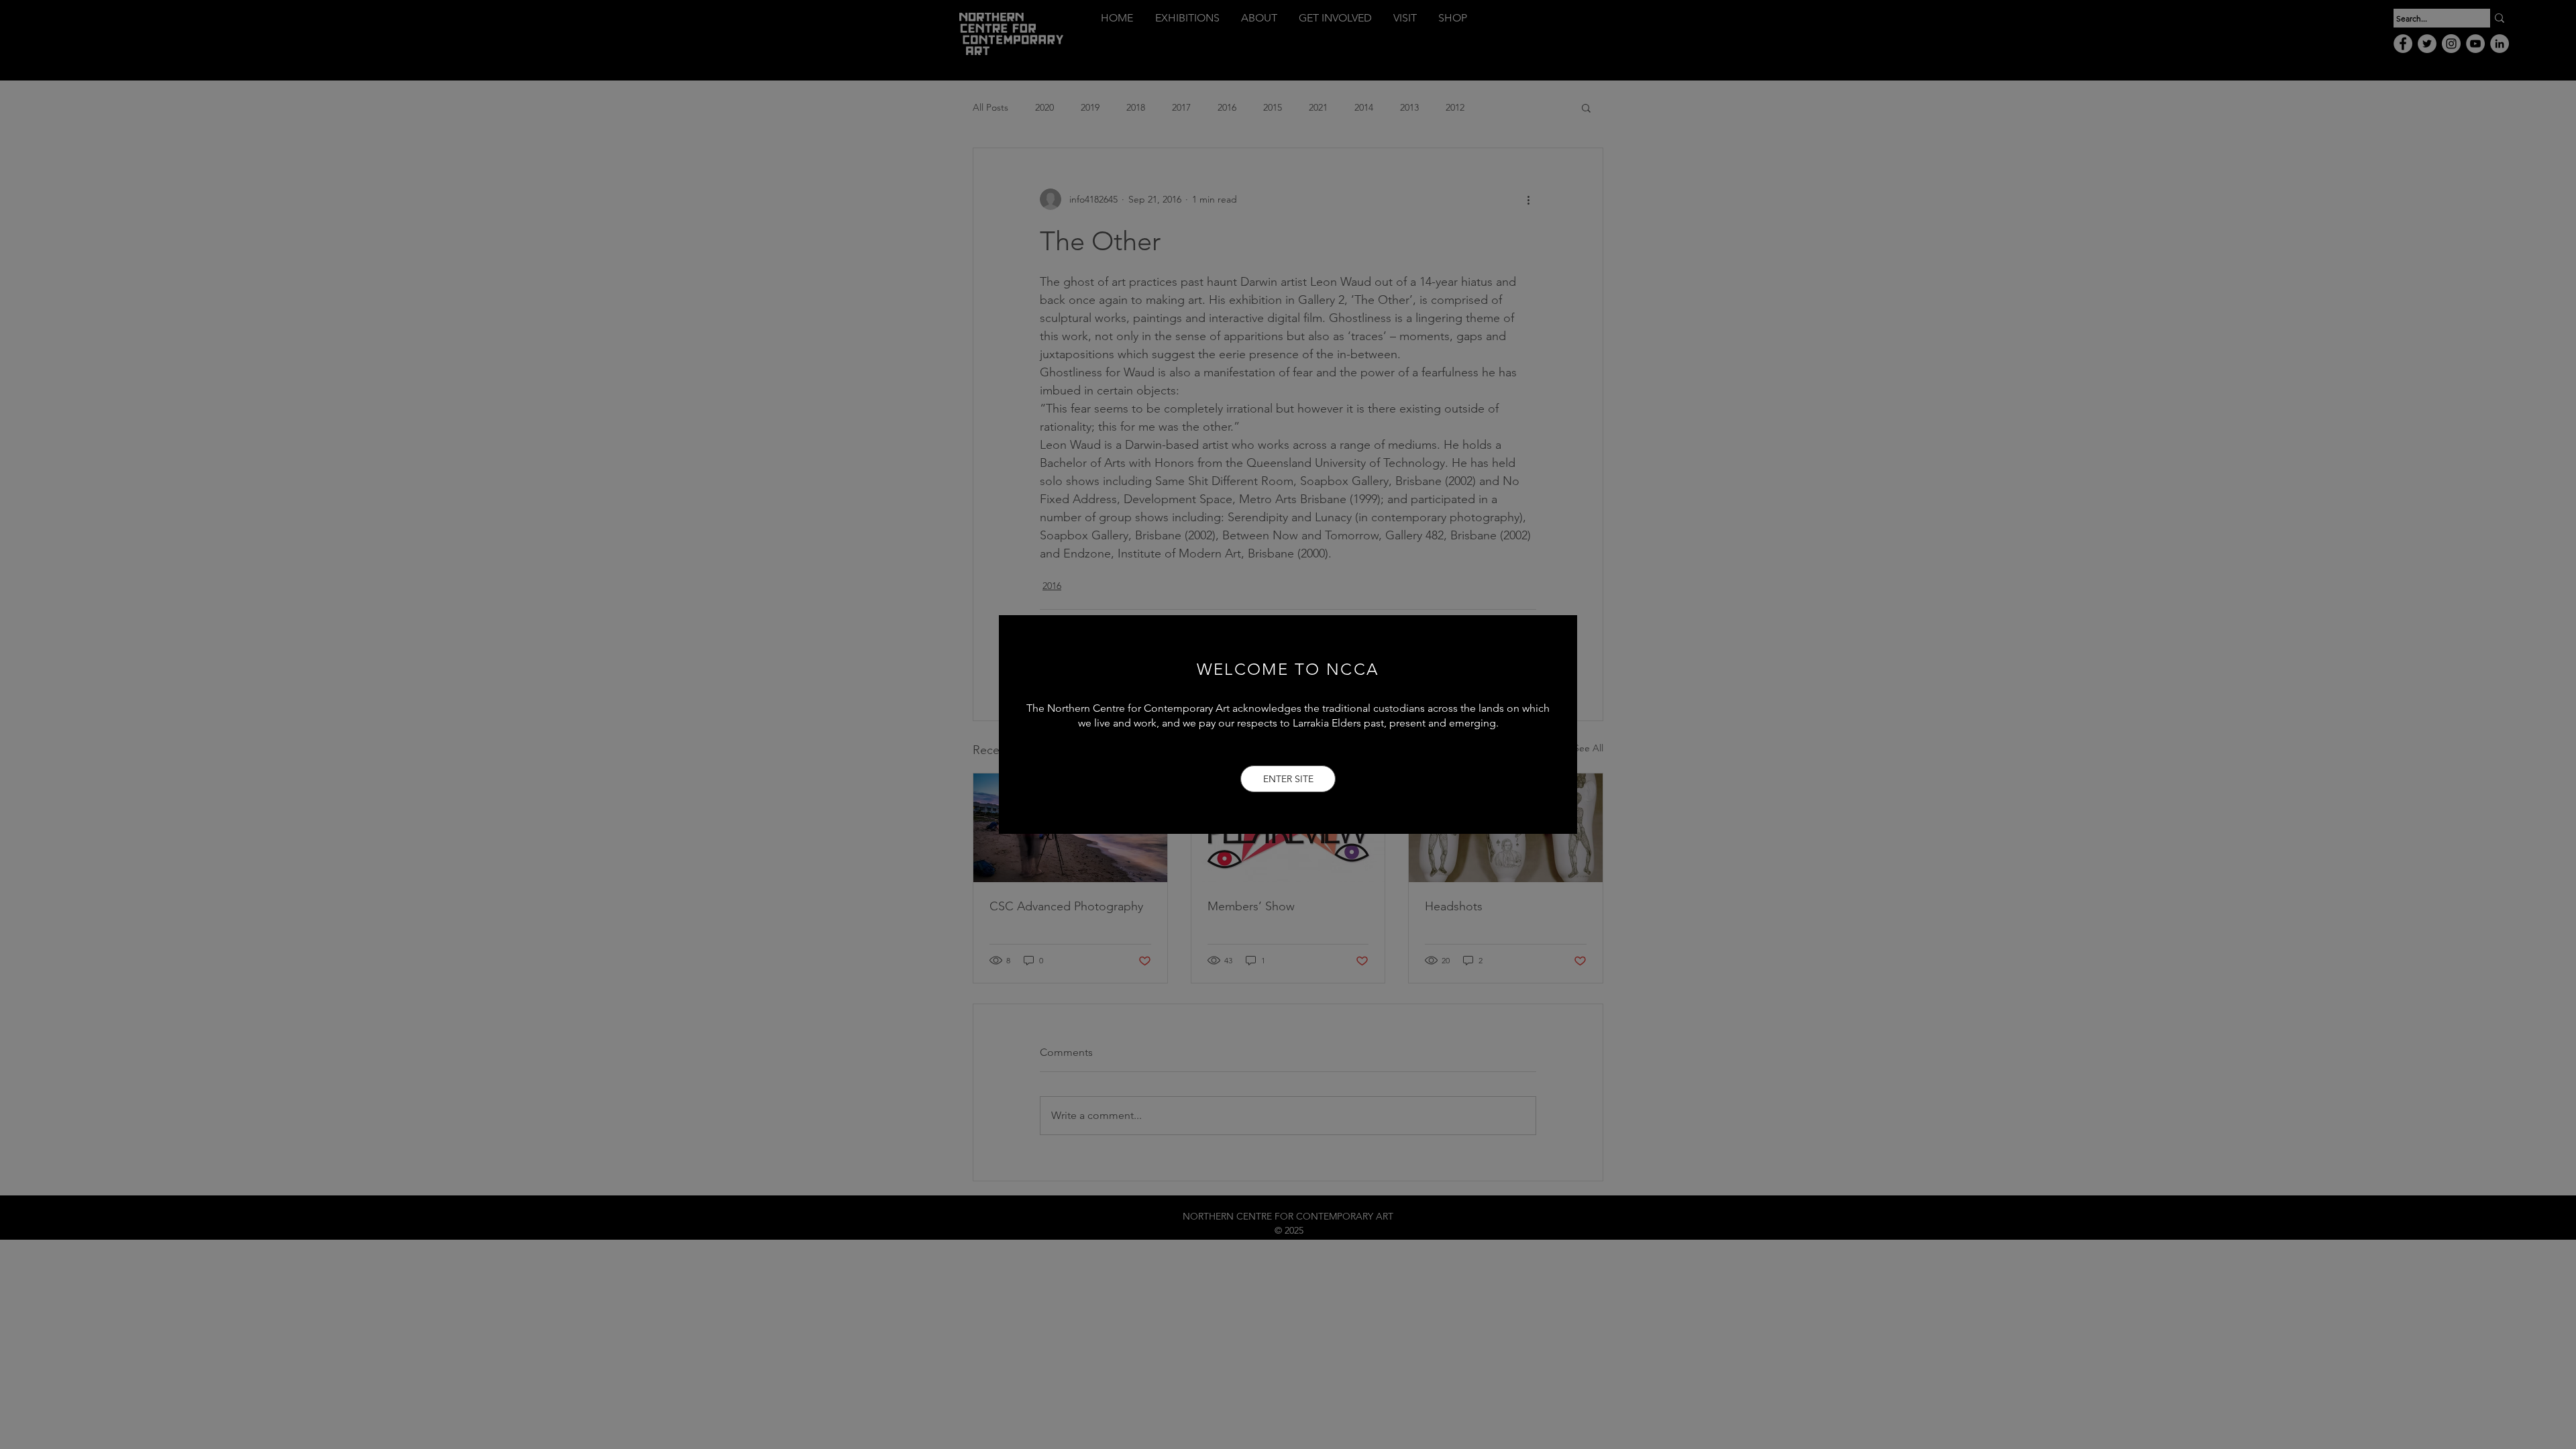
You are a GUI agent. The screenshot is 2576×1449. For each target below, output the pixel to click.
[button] (1288, 779)
